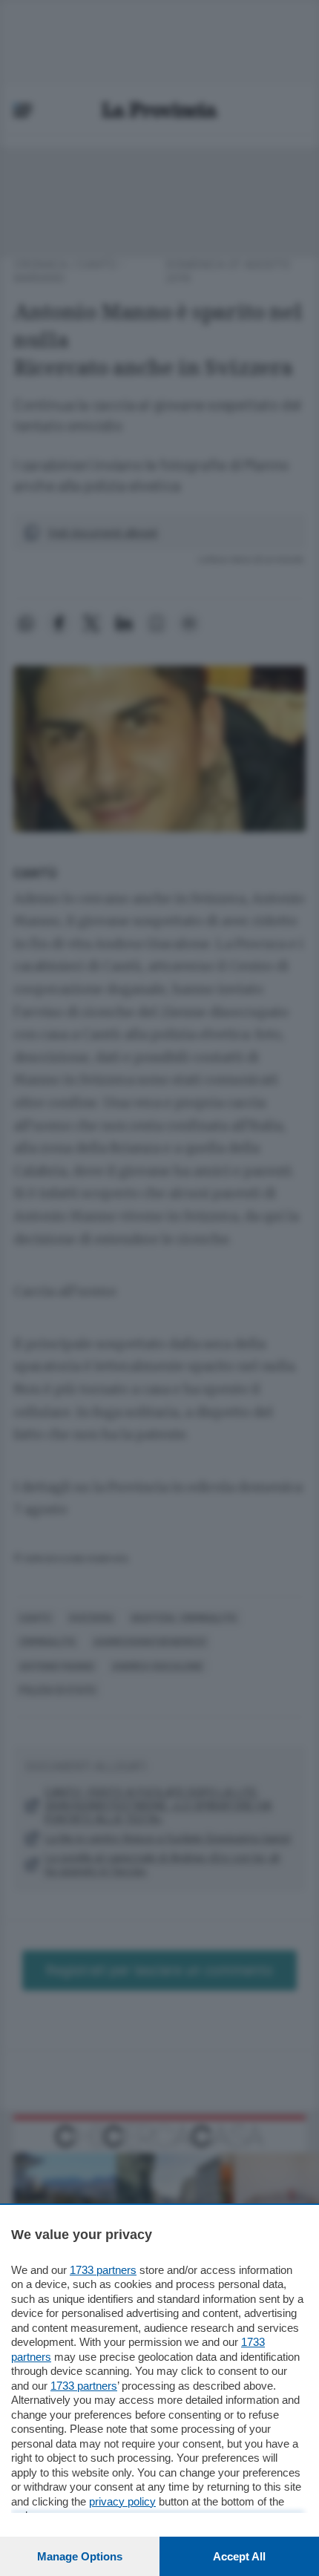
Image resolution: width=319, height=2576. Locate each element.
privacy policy (122, 2501)
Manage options (80, 2556)
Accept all (239, 2556)
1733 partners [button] (103, 2270)
